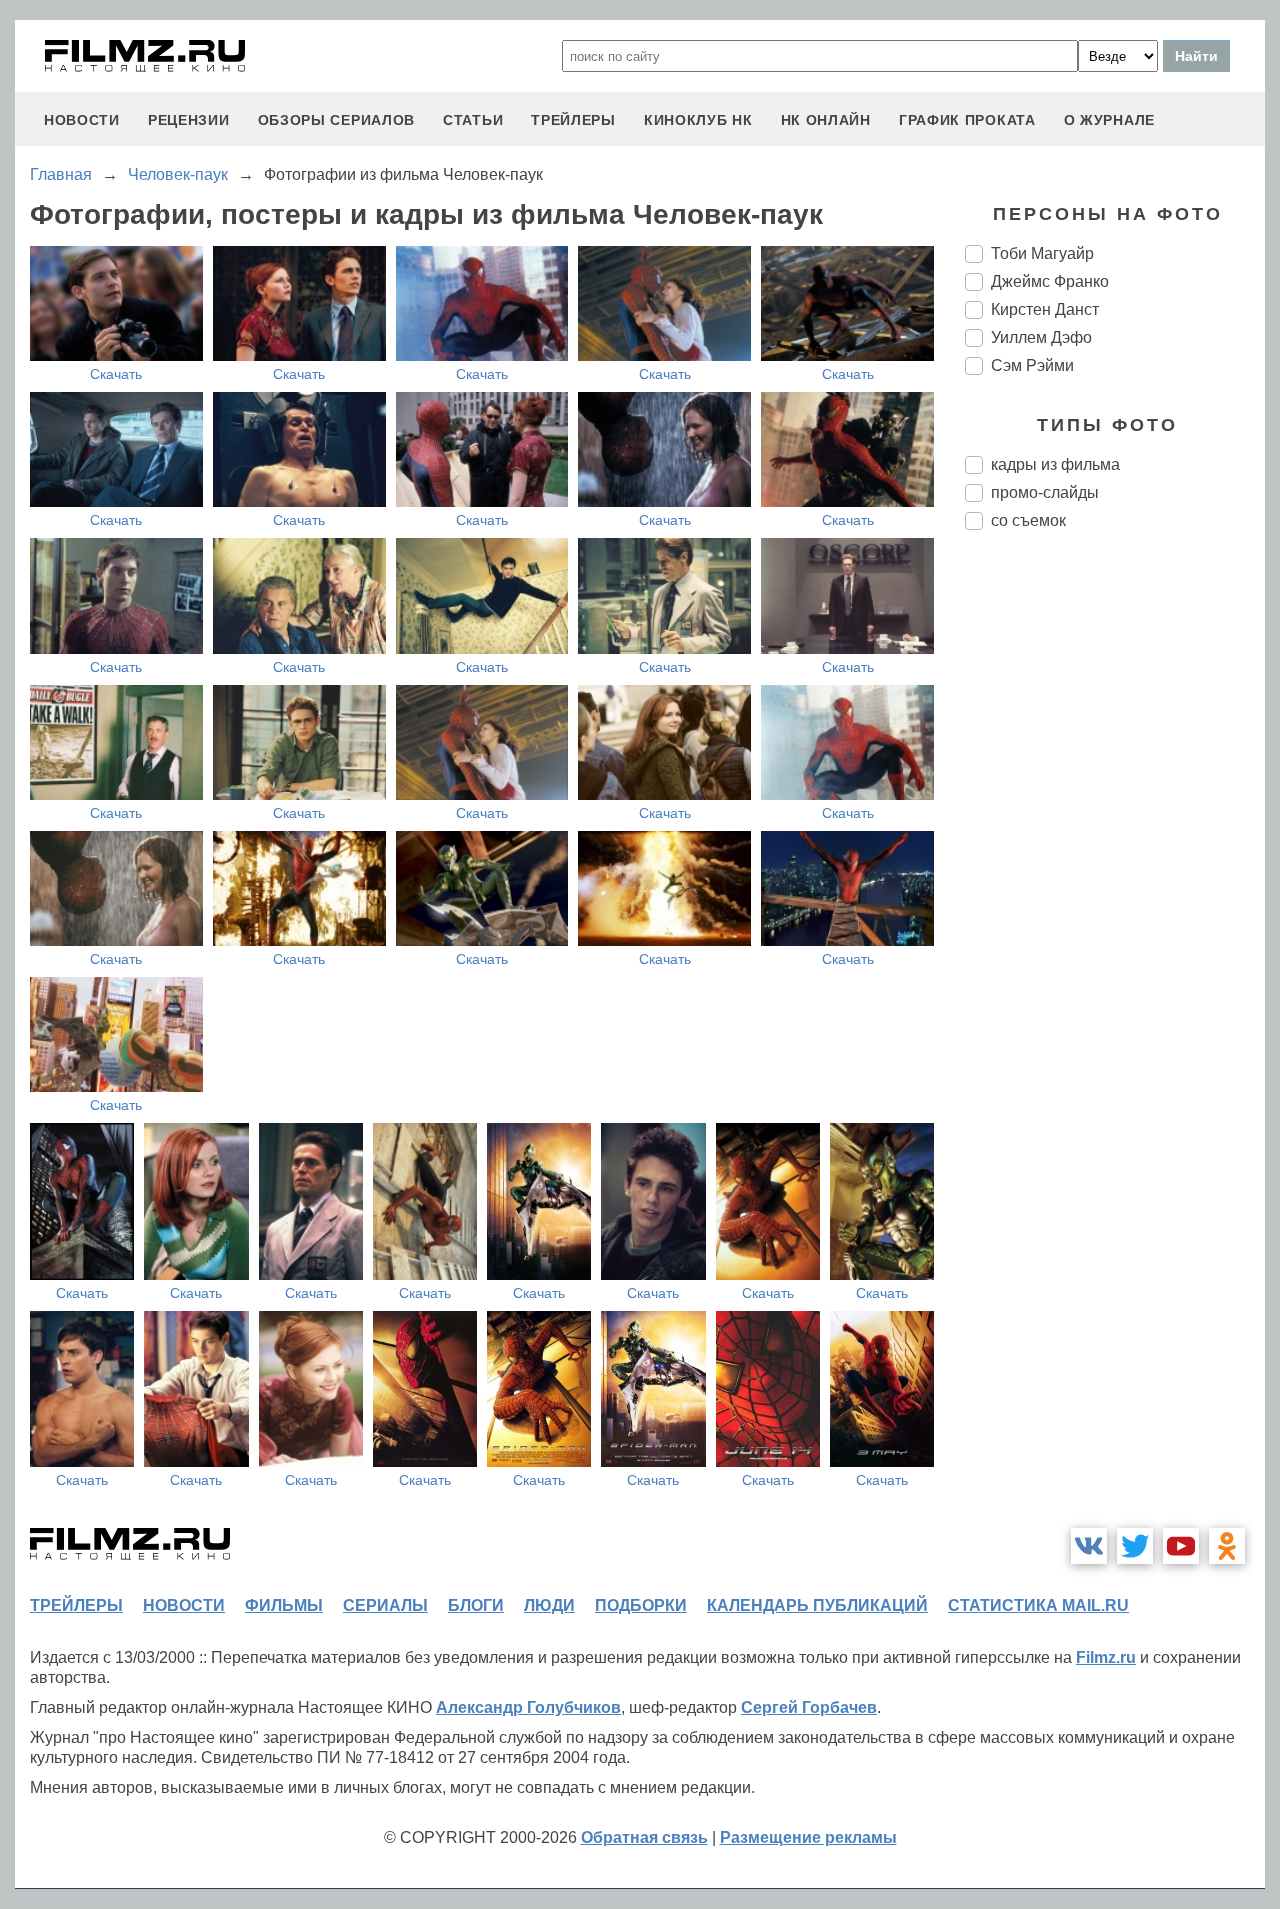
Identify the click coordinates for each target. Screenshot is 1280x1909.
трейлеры (573, 120)
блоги (476, 1605)
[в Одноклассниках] (1227, 1546)
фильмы (284, 1605)
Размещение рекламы (808, 1837)
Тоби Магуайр (1042, 253)
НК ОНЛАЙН (826, 120)
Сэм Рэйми (1032, 365)
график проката (967, 120)
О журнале (1109, 120)
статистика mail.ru (1038, 1605)
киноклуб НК (698, 120)
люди (549, 1605)
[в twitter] (1135, 1546)
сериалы (385, 1605)
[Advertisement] (1115, 880)
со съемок (1028, 520)
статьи (473, 120)
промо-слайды (1045, 492)
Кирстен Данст (1045, 309)
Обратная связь (644, 1837)
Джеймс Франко (1050, 281)
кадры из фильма (1055, 464)
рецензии (189, 120)
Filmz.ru (1106, 1657)
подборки (641, 1605)
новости (82, 120)
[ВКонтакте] (1089, 1546)
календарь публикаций (817, 1605)
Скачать (116, 374)
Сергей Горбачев (809, 1707)
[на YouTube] (1181, 1546)
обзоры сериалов (337, 120)
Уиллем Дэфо (1041, 337)
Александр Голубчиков (528, 1707)
